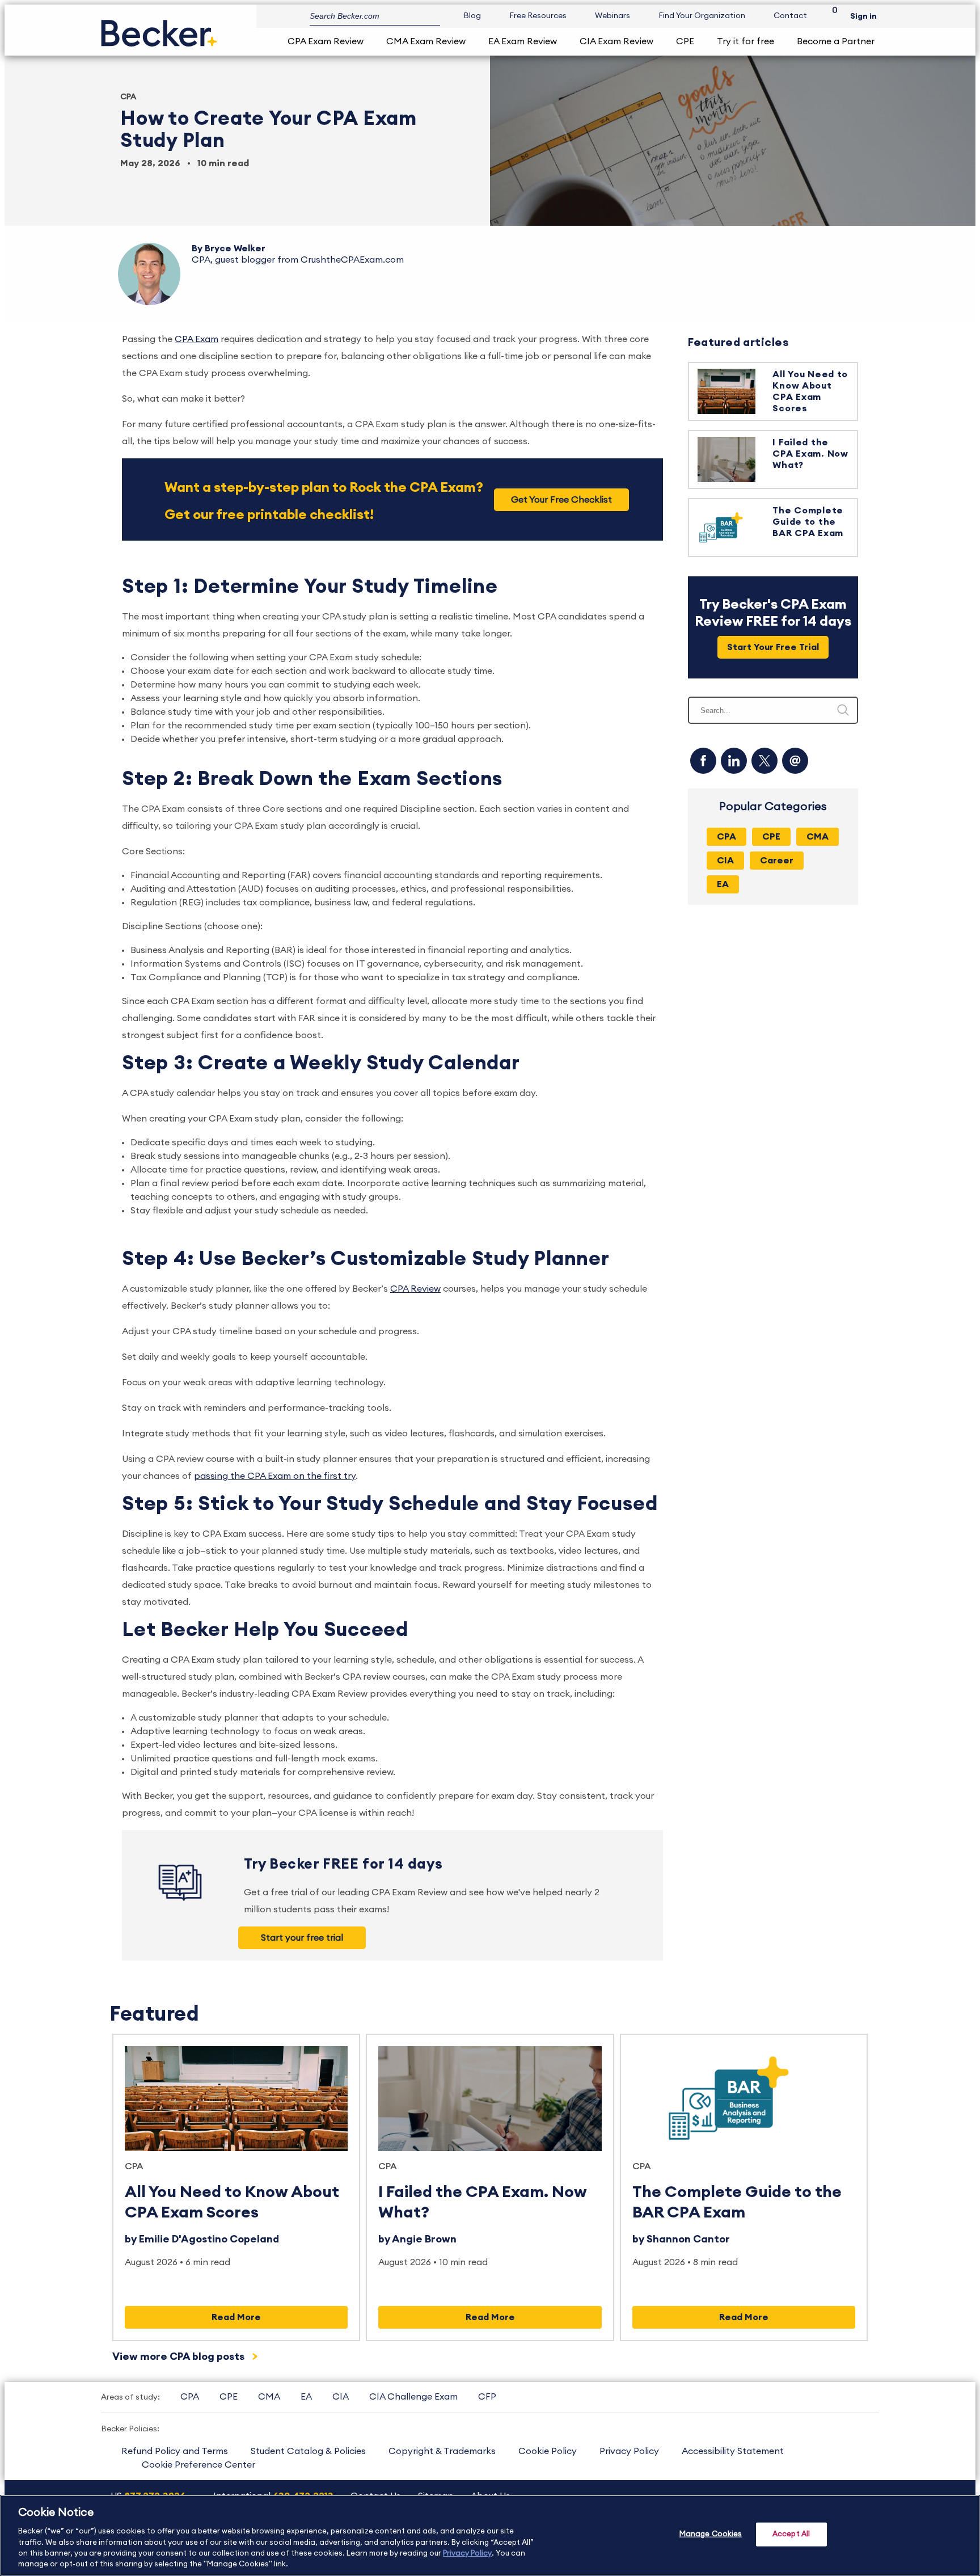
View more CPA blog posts (179, 2356)
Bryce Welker (235, 248)
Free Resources (538, 16)
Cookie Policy (548, 2451)
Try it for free (745, 41)
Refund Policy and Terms (175, 2451)
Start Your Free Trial (773, 647)
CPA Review (415, 1289)
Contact (790, 16)
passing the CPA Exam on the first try (275, 1476)
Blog (472, 16)
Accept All (791, 2534)
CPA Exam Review (326, 41)
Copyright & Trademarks (442, 2451)
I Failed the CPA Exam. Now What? (810, 454)
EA (306, 2397)
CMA (269, 2397)
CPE (685, 41)
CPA (128, 97)
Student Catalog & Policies (308, 2451)
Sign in (863, 16)
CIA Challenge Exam (413, 2397)
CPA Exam (197, 339)
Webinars (612, 16)
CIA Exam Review (616, 41)
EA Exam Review (523, 41)
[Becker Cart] (831, 16)
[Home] (159, 29)
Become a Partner (836, 41)
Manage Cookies (711, 2534)
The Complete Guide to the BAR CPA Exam (808, 522)
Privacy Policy (629, 2451)
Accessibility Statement (733, 2451)
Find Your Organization (702, 16)
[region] (490, 2535)
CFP (487, 2397)
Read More (236, 2317)
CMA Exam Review (426, 41)
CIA (341, 2397)
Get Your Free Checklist (561, 500)
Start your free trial (302, 1938)
